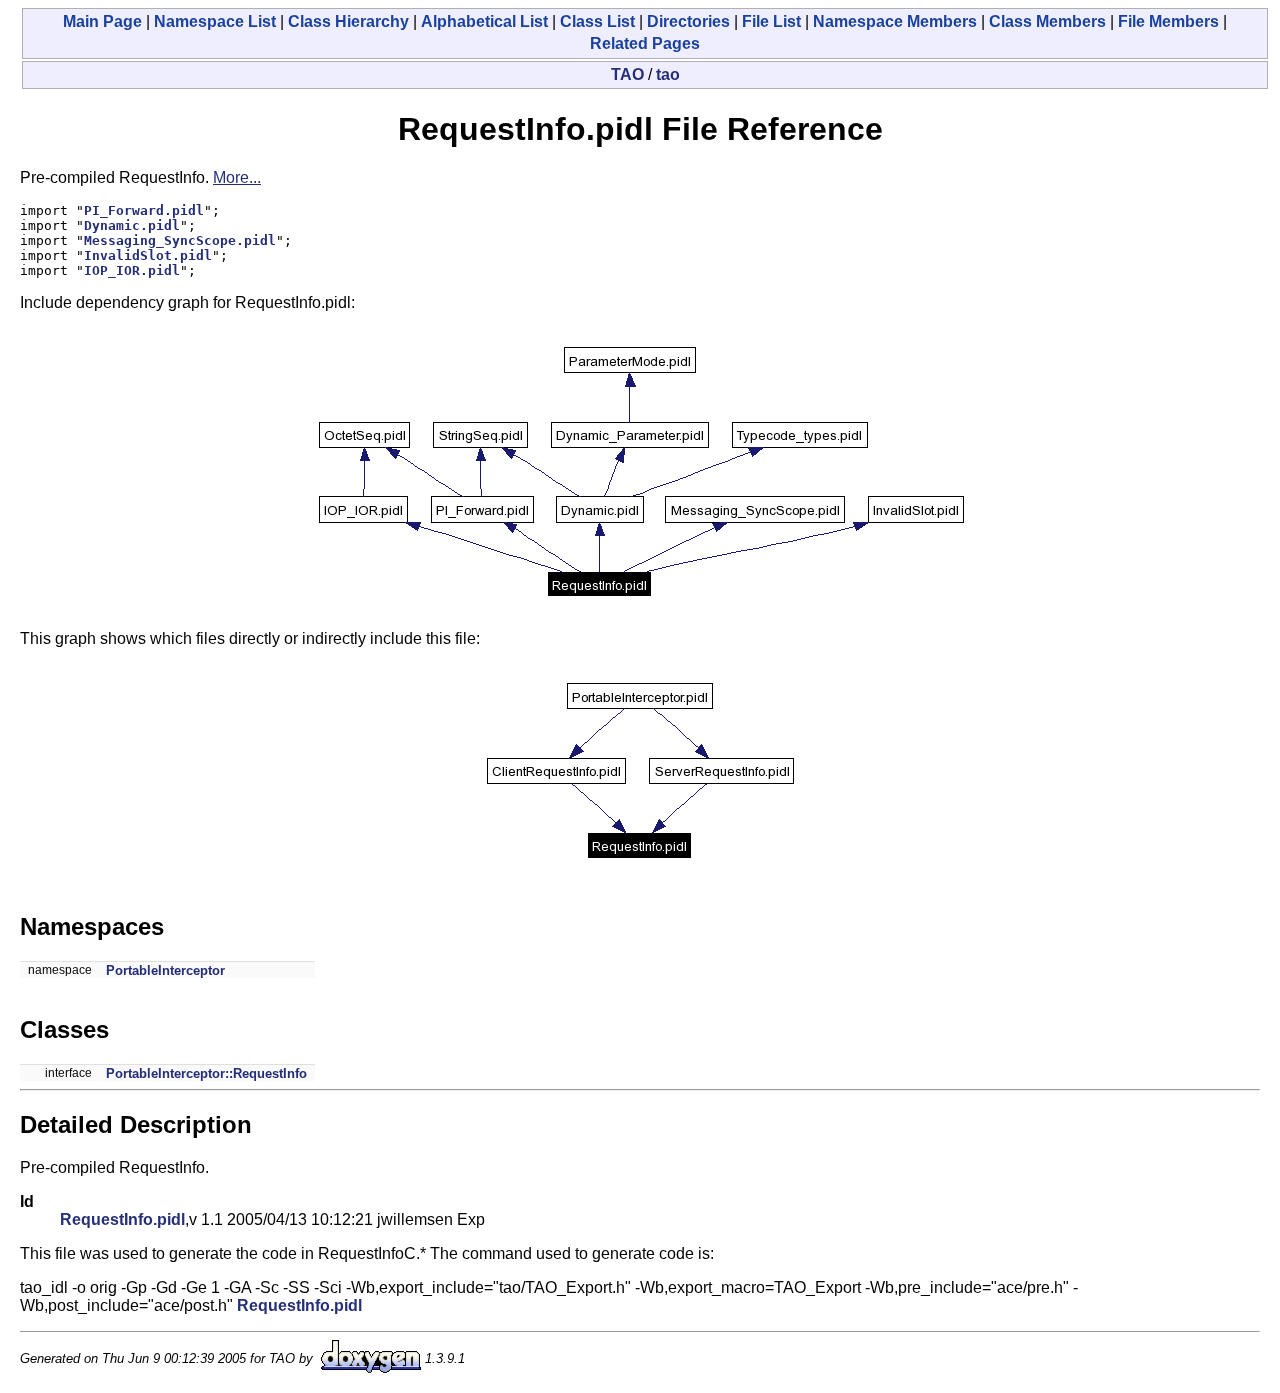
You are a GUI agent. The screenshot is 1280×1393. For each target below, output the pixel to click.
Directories (688, 21)
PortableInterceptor (165, 970)
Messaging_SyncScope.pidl (180, 240)
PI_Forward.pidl (144, 210)
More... (237, 177)
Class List (597, 21)
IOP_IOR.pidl (132, 270)
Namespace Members (895, 21)
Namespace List (215, 21)
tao (668, 74)
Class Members (1047, 21)
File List (771, 21)
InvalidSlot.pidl (148, 255)
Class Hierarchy (348, 21)
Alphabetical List (484, 21)
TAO (627, 74)
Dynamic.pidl (132, 225)
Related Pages (645, 43)
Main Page (102, 21)
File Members (1168, 21)
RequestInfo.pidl (122, 1219)
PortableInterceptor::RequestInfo (206, 1073)
